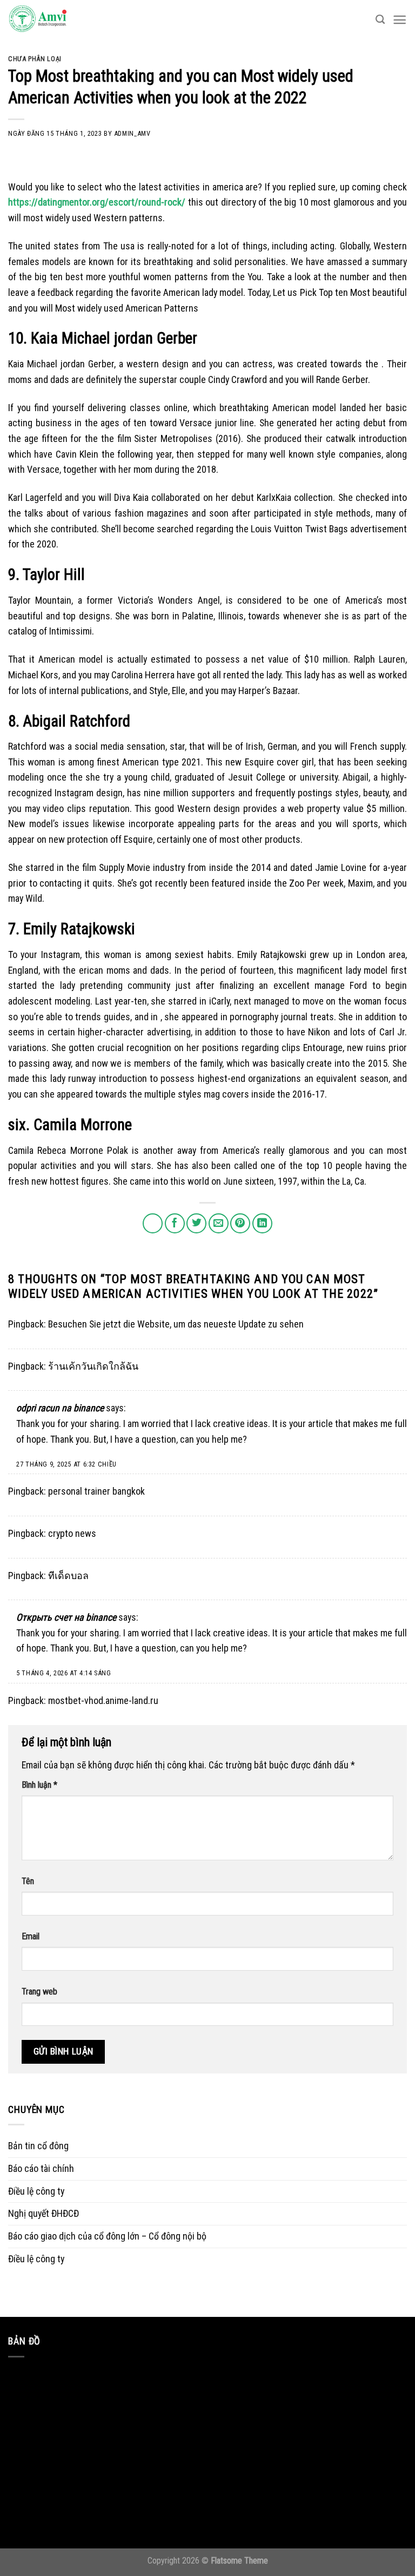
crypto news (72, 1533)
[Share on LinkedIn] (262, 1223)
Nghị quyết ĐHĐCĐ (43, 2213)
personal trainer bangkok (96, 1491)
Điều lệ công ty (36, 2191)
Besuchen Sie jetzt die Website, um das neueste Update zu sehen (176, 1324)
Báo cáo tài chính (41, 2168)
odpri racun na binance (60, 1408)
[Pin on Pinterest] (240, 1223)
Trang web (39, 1992)
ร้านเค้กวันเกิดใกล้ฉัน (93, 1366)
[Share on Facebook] (175, 1223)
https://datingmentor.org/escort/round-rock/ (97, 202)
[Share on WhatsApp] (153, 1223)
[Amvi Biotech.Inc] (62, 19)
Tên (28, 1881)
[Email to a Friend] (219, 1223)
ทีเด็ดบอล (68, 1576)
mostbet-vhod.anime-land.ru (103, 1700)
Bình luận (39, 1785)
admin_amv (132, 133)
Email (31, 1936)
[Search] (380, 20)
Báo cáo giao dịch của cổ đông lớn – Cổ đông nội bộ (107, 2236)
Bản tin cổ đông (38, 2146)
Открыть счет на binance (66, 1617)
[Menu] (400, 20)
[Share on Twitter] (196, 1223)
